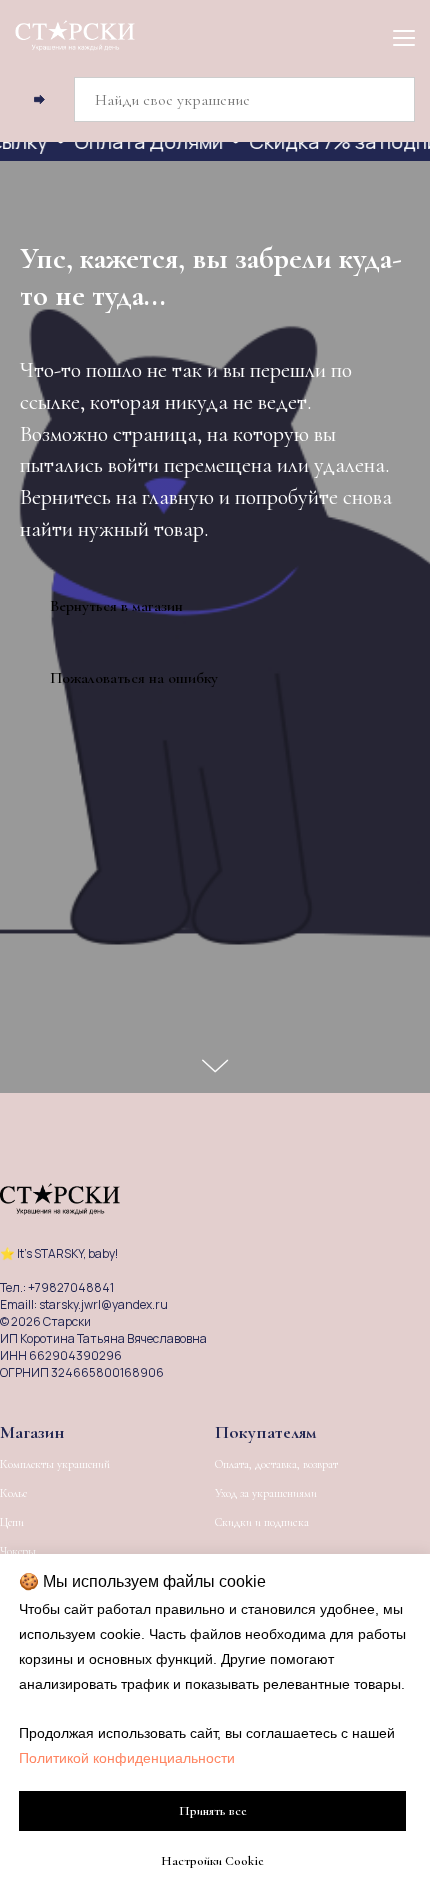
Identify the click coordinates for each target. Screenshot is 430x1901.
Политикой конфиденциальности (127, 1758)
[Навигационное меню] (404, 37)
